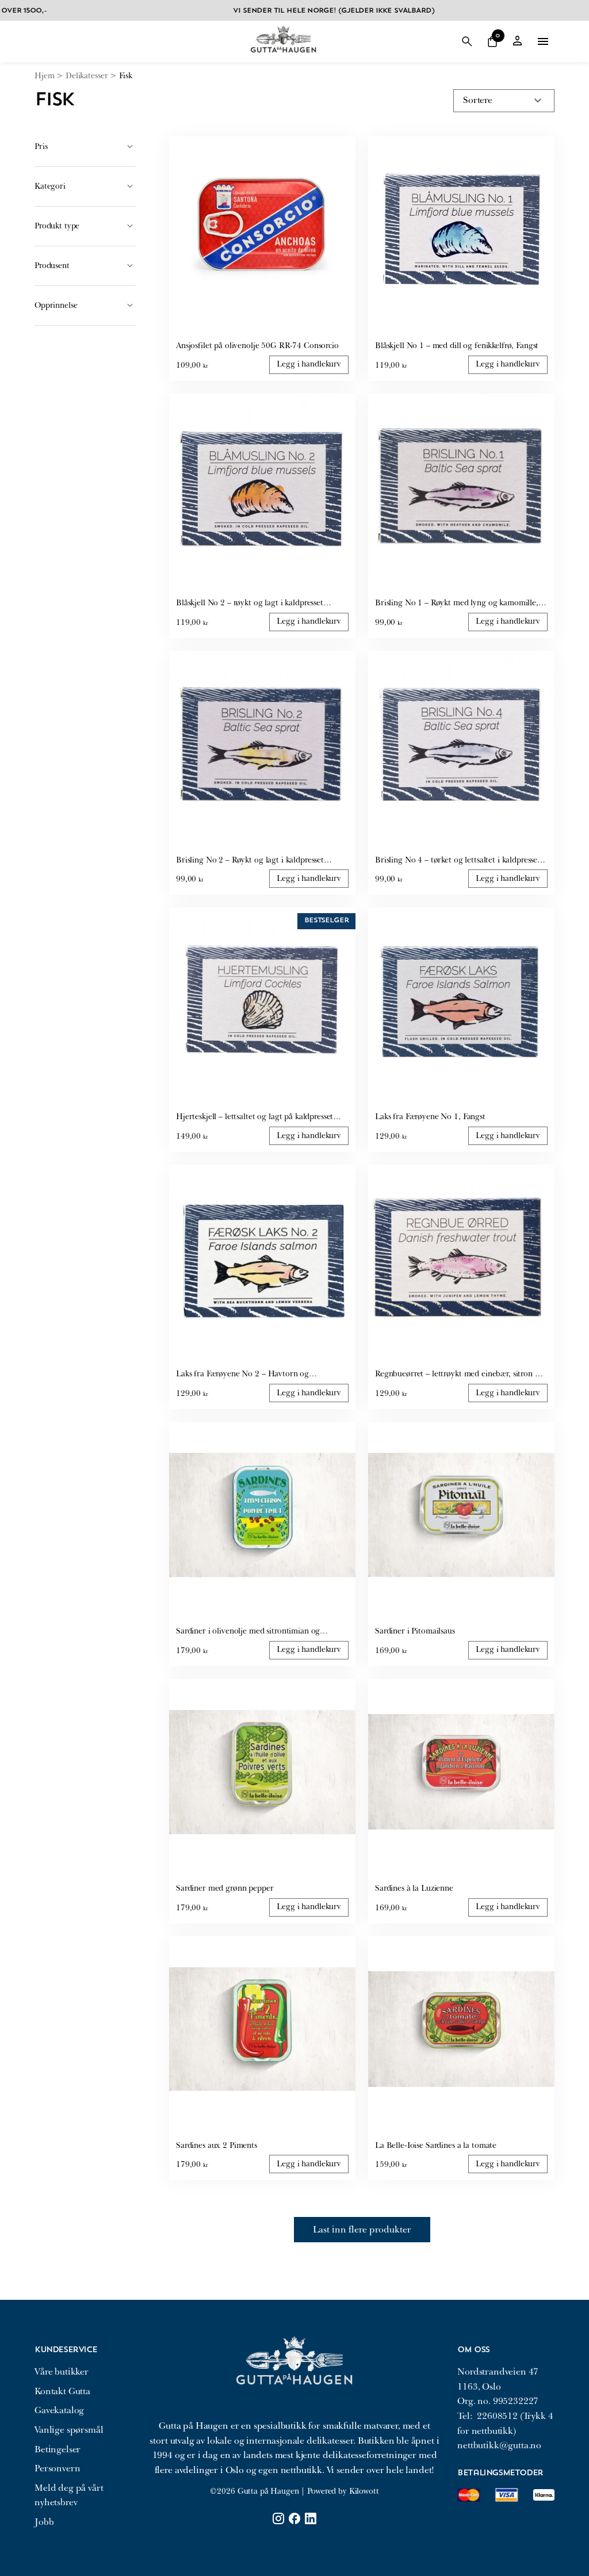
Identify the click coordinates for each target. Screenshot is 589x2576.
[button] (492, 41)
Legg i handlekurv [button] (309, 364)
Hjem (44, 76)
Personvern (57, 2468)
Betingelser (58, 2449)
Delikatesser (87, 76)
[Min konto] (518, 42)
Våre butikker (62, 2372)
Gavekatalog (59, 2410)
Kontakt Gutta (62, 2391)
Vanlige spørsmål (69, 2430)
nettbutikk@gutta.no (499, 2445)
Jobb (44, 2522)
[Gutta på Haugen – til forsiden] (283, 57)
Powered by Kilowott (343, 2491)
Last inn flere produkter (362, 2230)
